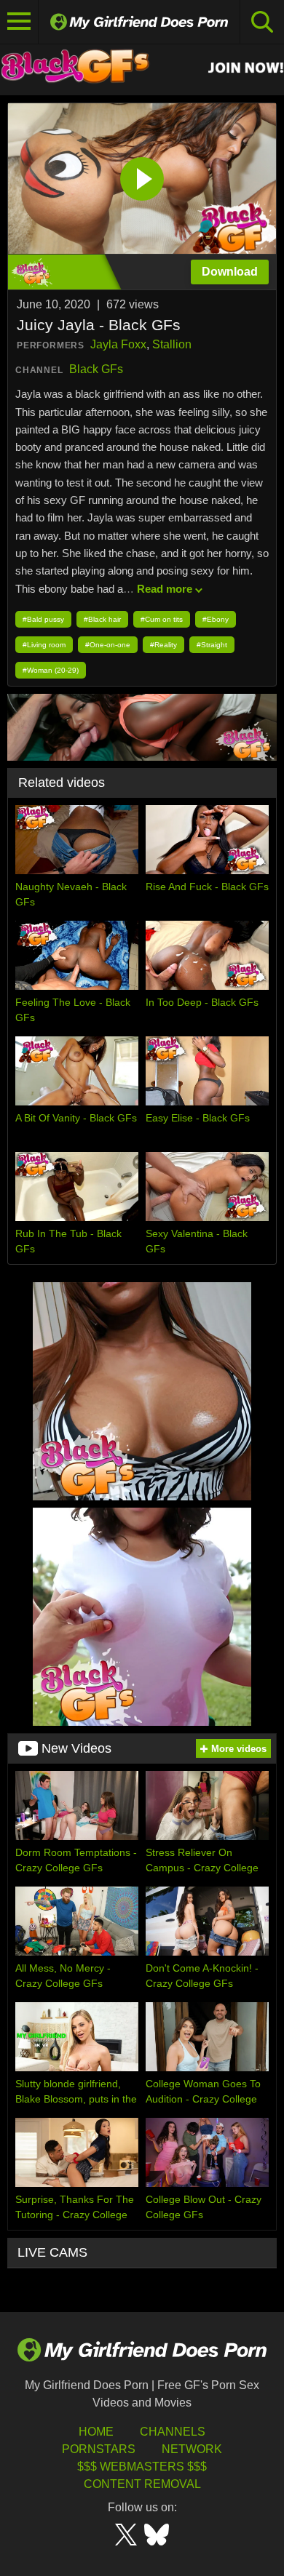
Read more (165, 589)
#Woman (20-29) (51, 670)
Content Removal (142, 2484)
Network (192, 2449)
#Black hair (102, 619)
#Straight (212, 645)
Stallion (172, 344)
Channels (173, 2432)
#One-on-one (108, 645)
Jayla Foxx (118, 344)
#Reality (163, 645)
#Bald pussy (43, 619)
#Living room (44, 645)
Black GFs (96, 369)
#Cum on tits (162, 619)
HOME (96, 2432)
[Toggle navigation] (19, 22)
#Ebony (216, 619)
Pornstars (99, 2449)
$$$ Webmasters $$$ (142, 2467)
